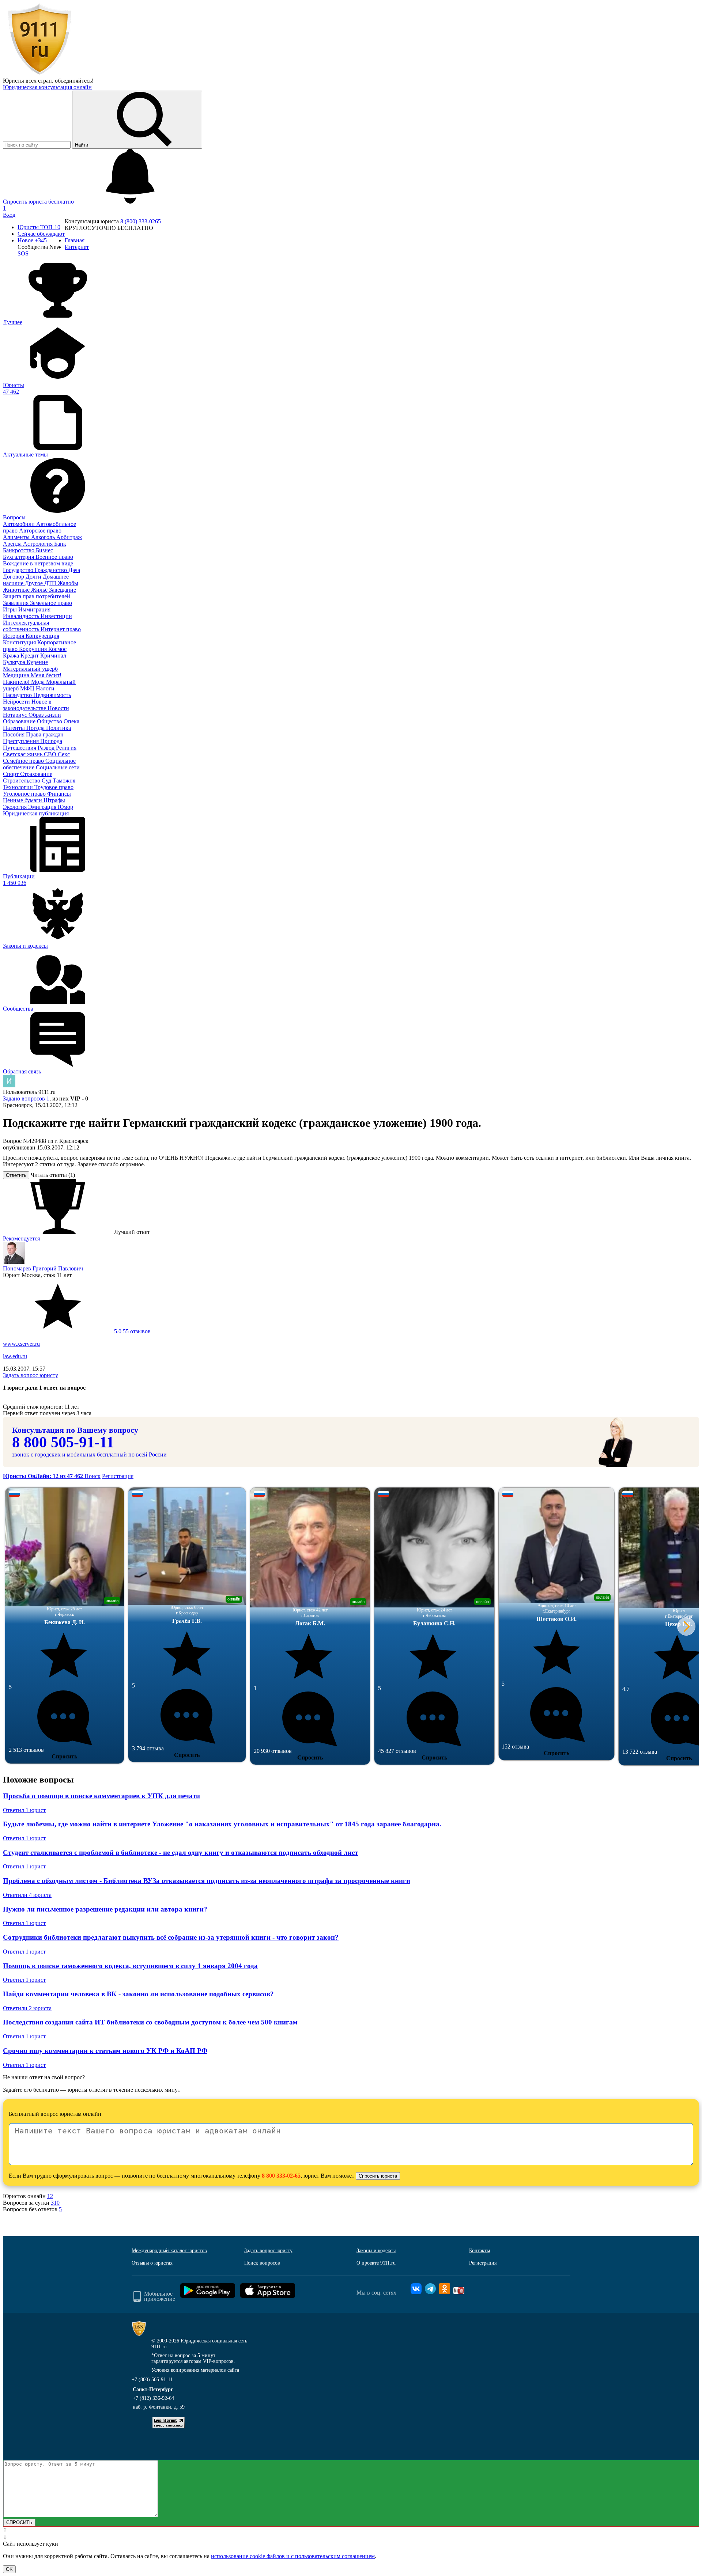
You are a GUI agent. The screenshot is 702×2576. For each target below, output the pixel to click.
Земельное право (51, 603)
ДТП (51, 583)
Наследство (18, 695)
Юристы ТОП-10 (39, 227)
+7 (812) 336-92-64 (153, 2398)
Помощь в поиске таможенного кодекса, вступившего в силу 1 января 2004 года (130, 1966)
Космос (57, 649)
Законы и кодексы (376, 2251)
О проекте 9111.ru (376, 2263)
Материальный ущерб (30, 669)
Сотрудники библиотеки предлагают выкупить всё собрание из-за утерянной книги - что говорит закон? (171, 1937)
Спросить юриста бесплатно (39, 202)
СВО (51, 754)
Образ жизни (45, 715)
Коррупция (34, 649)
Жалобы (68, 583)
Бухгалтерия (19, 557)
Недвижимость (52, 695)
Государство (19, 570)
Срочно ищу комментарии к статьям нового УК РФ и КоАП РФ (105, 2051)
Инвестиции (56, 616)
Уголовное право (25, 794)
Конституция (20, 642)
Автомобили (20, 524)
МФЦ (28, 688)
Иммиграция (34, 609)
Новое (32, 240)
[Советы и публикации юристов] (39, 74)
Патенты (15, 728)
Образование (20, 721)
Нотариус (16, 715)
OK (9, 2569)
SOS (23, 253)
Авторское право (40, 531)
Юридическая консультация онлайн (47, 87)
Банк (60, 544)
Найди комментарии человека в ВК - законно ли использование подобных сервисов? (138, 1994)
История (14, 636)
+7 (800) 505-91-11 (152, 2380)
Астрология (39, 544)
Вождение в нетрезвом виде (38, 563)
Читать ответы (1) (53, 1175)
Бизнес (44, 550)
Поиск (93, 1476)
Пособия (14, 734)
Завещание (63, 590)
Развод (47, 748)
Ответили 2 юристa (27, 2008)
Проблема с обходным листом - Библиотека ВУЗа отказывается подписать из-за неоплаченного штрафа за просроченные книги (207, 1881)
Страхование (36, 774)
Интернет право (61, 629)
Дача (74, 570)
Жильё (40, 590)
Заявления (16, 603)
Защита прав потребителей (37, 596)
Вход (9, 215)
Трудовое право (54, 787)
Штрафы (54, 800)
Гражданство (52, 570)
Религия (66, 748)
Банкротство (19, 550)
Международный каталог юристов (169, 2251)
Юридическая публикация (36, 813)
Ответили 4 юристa (27, 1895)
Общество (50, 721)
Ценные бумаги (23, 800)
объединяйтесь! (74, 81)
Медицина (17, 675)
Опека (71, 721)
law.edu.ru (15, 1356)
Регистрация (118, 1476)
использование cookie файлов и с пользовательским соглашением (293, 2556)
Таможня (64, 781)
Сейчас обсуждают (41, 234)
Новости (58, 708)
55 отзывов (132, 1331)
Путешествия (20, 748)
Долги (34, 577)
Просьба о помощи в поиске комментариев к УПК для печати (101, 1796)
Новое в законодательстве (27, 705)
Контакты (480, 2251)
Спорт (12, 774)
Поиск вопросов (262, 2263)
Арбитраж (69, 537)
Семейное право (24, 761)
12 (50, 2196)
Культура (15, 662)
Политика (58, 728)
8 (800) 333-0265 (141, 221)
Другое (35, 583)
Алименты (17, 537)
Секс (64, 754)
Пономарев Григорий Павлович (43, 1268)
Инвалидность (22, 616)
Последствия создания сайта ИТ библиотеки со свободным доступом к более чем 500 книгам (150, 2022)
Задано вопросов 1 (26, 1098)
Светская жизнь (23, 754)
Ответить (16, 1175)
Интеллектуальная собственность (26, 626)
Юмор (65, 807)
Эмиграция (43, 807)
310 (55, 2203)
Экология (16, 807)
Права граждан (45, 734)
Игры (11, 609)
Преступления (22, 741)
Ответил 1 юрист (24, 1810)
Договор (14, 577)
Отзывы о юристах (152, 2263)
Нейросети (17, 702)
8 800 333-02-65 (281, 2176)
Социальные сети (58, 767)
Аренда (13, 544)
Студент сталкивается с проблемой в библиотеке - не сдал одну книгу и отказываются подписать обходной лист (180, 1853)
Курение (37, 662)
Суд (47, 781)
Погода (36, 728)
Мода (39, 682)
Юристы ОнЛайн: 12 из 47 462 (44, 1476)
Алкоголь (44, 537)
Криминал (53, 656)
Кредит (30, 656)
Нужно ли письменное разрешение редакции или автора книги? (105, 1909)
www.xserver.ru (21, 1344)
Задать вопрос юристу (31, 1375)
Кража (12, 656)
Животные (17, 590)
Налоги (45, 688)
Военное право (54, 557)
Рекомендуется (21, 1238)
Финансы (59, 794)
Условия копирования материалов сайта (195, 2370)
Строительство (22, 781)
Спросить (64, 1756)
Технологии (19, 787)
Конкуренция (42, 636)
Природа (51, 741)
